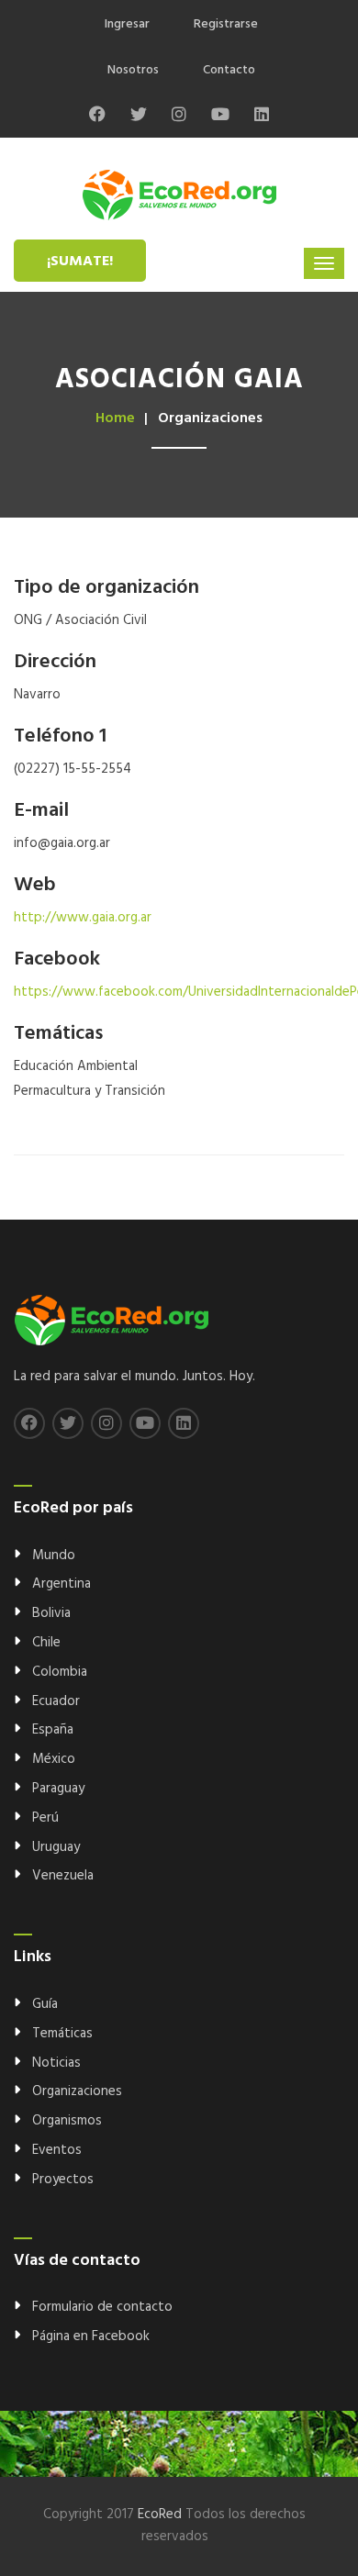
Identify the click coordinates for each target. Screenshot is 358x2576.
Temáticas (62, 2034)
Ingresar (127, 24)
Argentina (62, 1584)
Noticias (56, 2063)
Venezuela (63, 1876)
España (53, 1730)
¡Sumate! (80, 262)
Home (115, 418)
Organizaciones (77, 2091)
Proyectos (63, 2180)
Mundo (54, 1556)
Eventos (57, 2150)
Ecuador (56, 1701)
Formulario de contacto (102, 2307)
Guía (45, 2004)
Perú (45, 1818)
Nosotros (133, 70)
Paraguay (58, 1789)
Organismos (67, 2121)
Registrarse (226, 24)
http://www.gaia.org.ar (83, 918)
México (54, 1759)
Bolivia (51, 1613)
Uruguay (56, 1847)
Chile (46, 1643)
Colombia (60, 1672)
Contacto (229, 70)
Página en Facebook (91, 2336)
